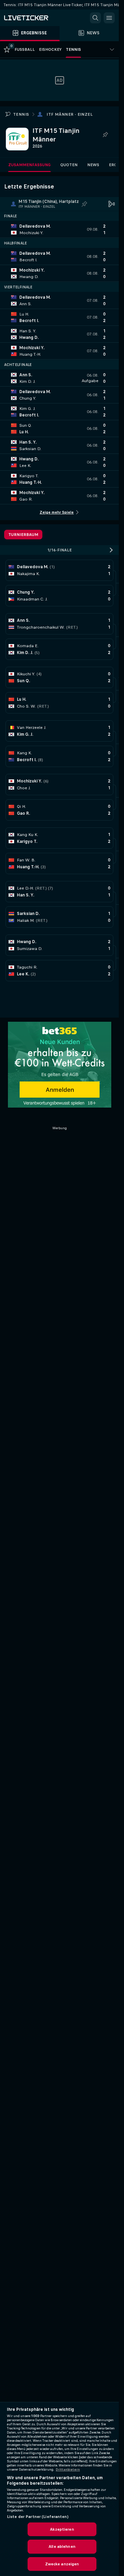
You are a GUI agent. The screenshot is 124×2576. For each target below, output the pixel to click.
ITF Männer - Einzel (70, 114)
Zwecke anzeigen (62, 2564)
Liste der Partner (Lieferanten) (38, 2517)
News (93, 165)
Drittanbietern (68, 2470)
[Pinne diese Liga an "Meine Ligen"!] (84, 204)
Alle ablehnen (62, 2546)
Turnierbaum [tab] (23, 535)
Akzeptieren (62, 2529)
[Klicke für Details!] (59, 229)
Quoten (69, 165)
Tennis (21, 114)
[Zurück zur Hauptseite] (34, 18)
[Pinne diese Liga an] (105, 135)
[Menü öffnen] (109, 18)
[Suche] (95, 18)
